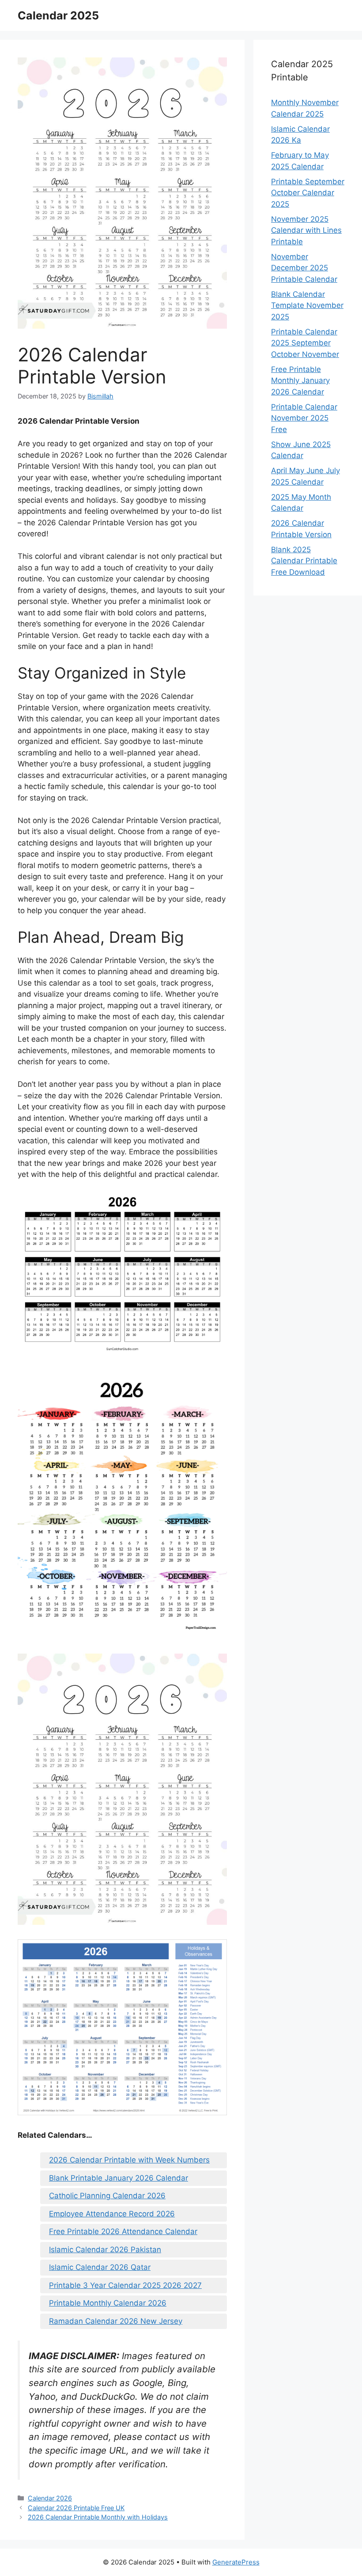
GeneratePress (236, 2562)
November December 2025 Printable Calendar (304, 268)
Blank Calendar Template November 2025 (307, 305)
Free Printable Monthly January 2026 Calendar (300, 381)
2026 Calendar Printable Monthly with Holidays (98, 2517)
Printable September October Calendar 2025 (308, 193)
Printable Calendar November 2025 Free (304, 418)
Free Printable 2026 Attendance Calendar (123, 2231)
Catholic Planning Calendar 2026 (107, 2196)
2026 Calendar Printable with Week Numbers (129, 2160)
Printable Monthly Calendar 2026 (108, 2303)
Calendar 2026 (50, 2498)
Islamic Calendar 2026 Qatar (100, 2267)
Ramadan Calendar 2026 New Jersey (116, 2321)
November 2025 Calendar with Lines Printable (306, 230)
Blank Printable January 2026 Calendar (119, 2178)
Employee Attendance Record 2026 (112, 2214)
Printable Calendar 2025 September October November (305, 343)
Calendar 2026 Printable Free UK (76, 2508)
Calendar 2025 (58, 15)
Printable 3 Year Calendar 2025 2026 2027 (125, 2285)
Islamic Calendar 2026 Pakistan (105, 2250)
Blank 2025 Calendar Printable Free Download (304, 561)
